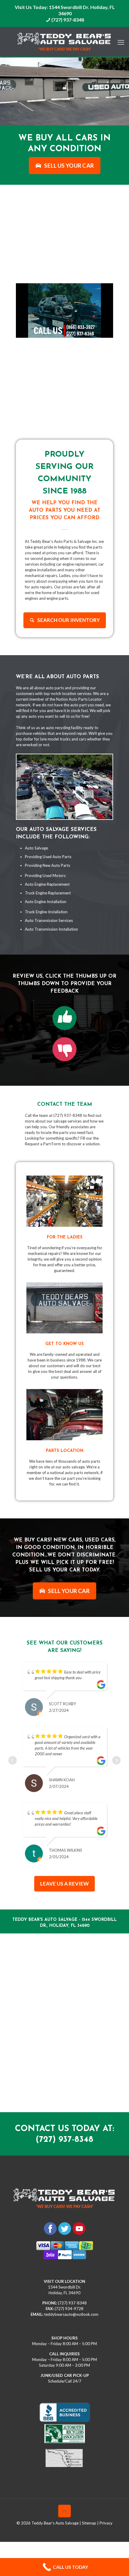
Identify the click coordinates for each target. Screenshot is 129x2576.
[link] (64, 1018)
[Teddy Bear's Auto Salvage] (64, 42)
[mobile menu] (121, 39)
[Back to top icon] (64, 2511)
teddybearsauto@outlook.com (71, 2314)
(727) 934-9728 (69, 2309)
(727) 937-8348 (68, 20)
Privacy (106, 2523)
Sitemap (89, 2523)
